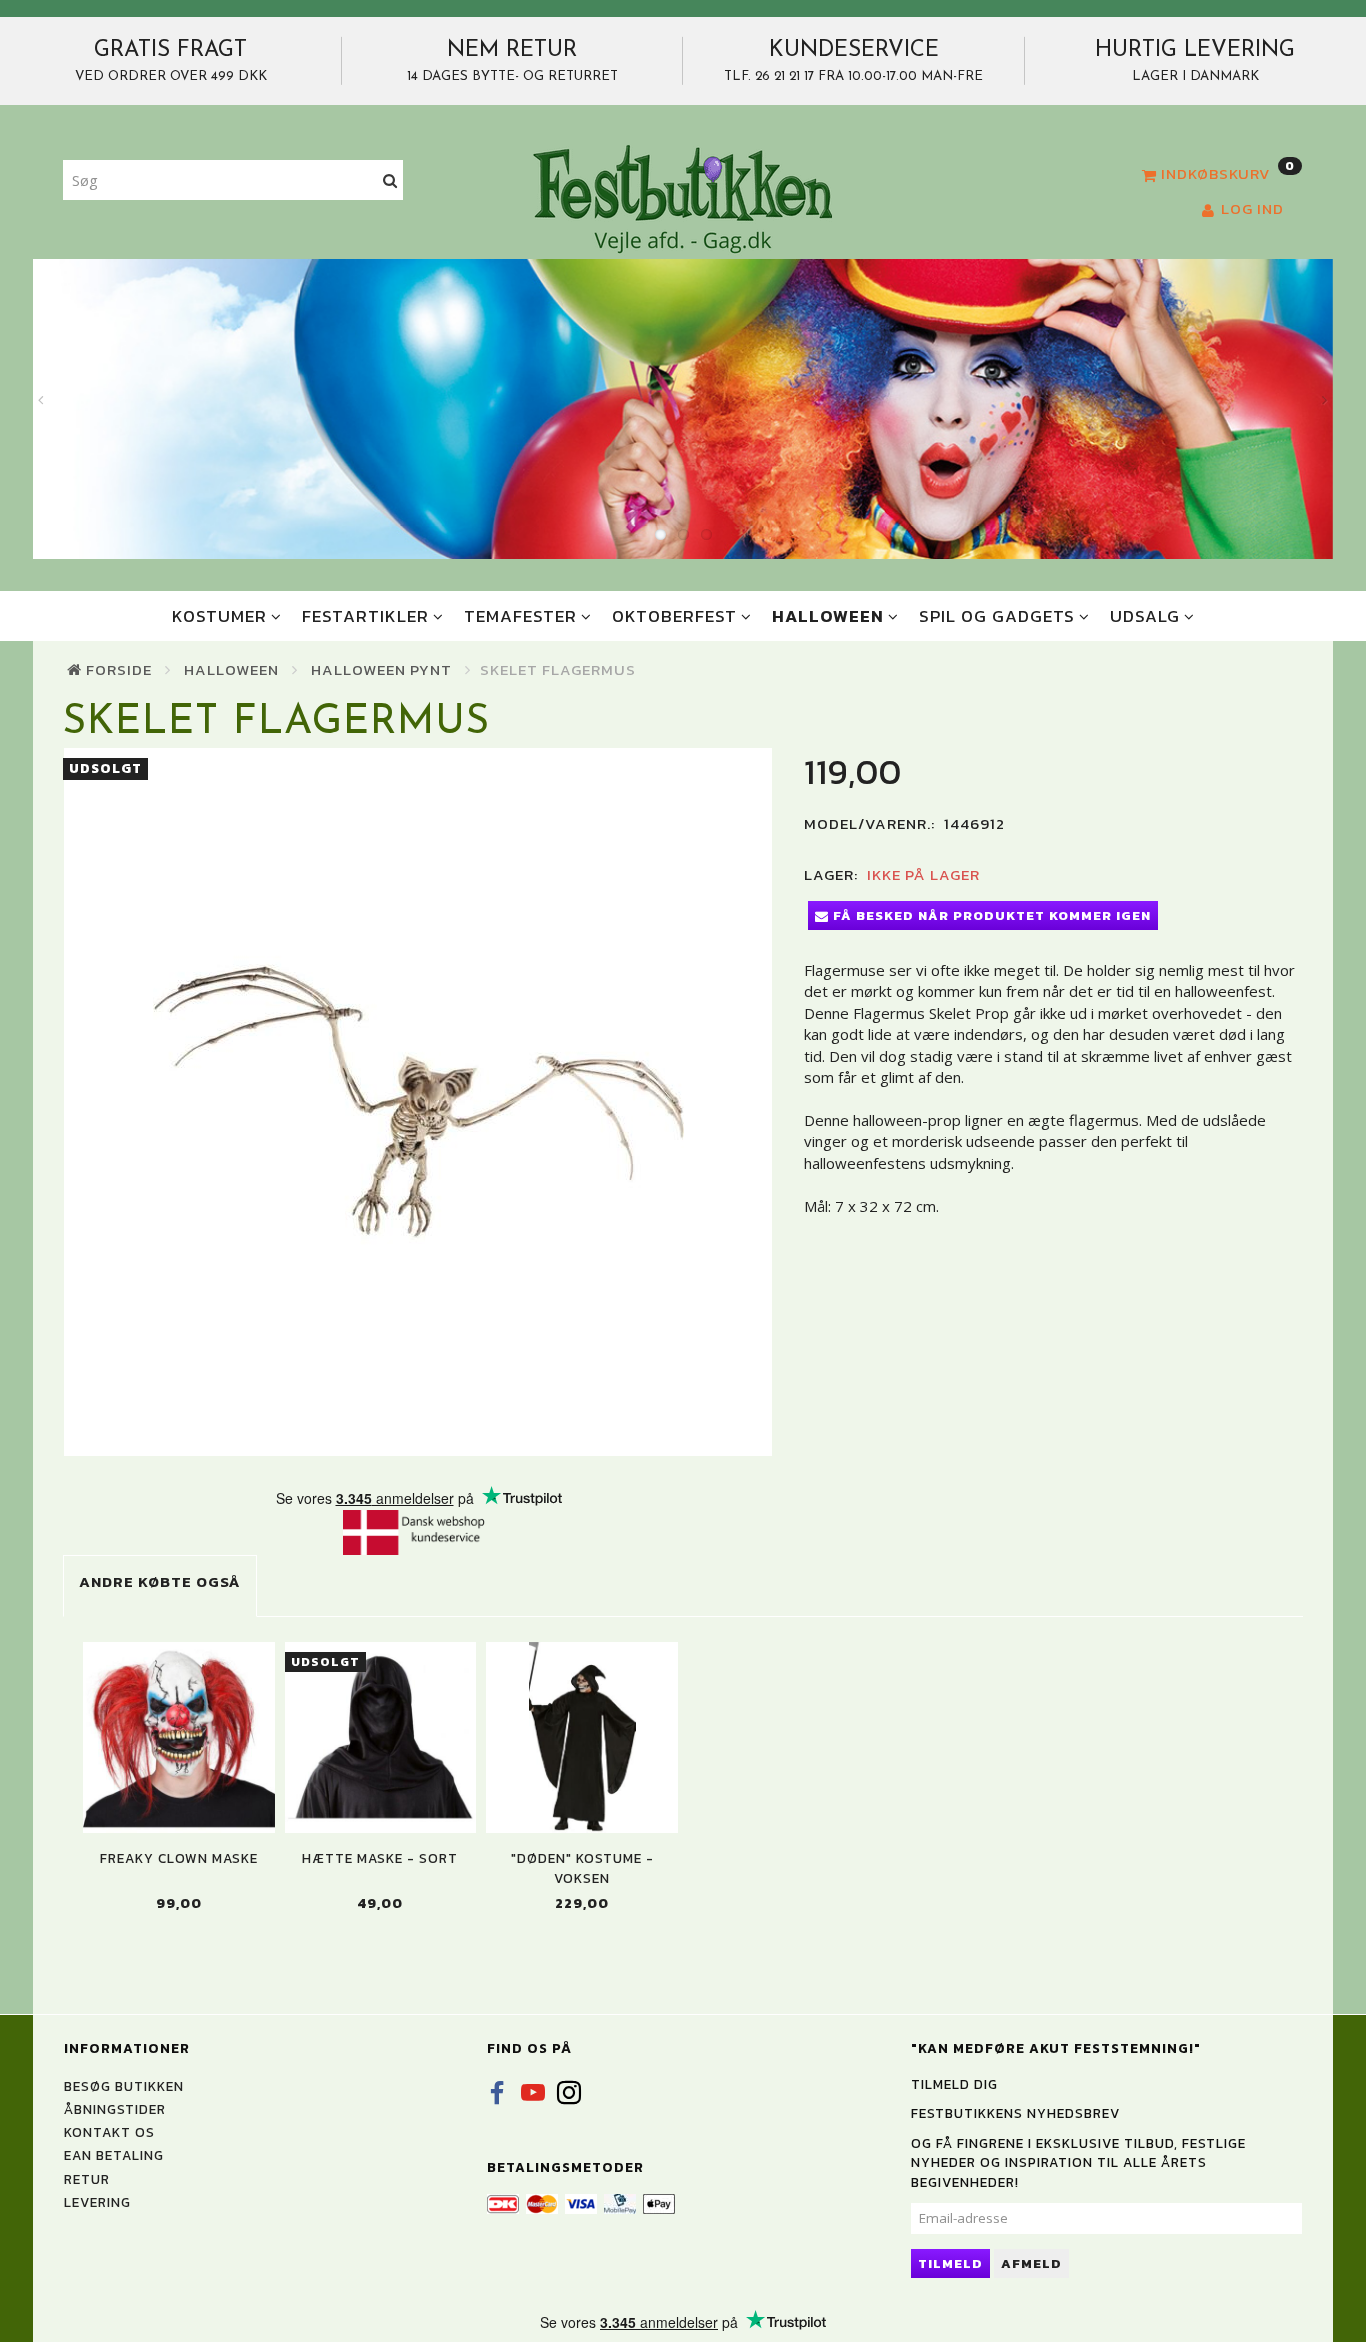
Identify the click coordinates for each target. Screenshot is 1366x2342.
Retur (87, 2179)
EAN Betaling (114, 2155)
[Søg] (390, 180)
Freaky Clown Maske (179, 1858)
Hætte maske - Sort (380, 1858)
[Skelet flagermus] (418, 1102)
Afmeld (1031, 2263)
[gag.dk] (682, 198)
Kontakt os (109, 2132)
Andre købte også (160, 1581)
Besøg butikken (124, 2086)
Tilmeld (950, 2263)
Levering (97, 2202)
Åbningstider (115, 2109)
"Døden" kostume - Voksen (582, 1868)
